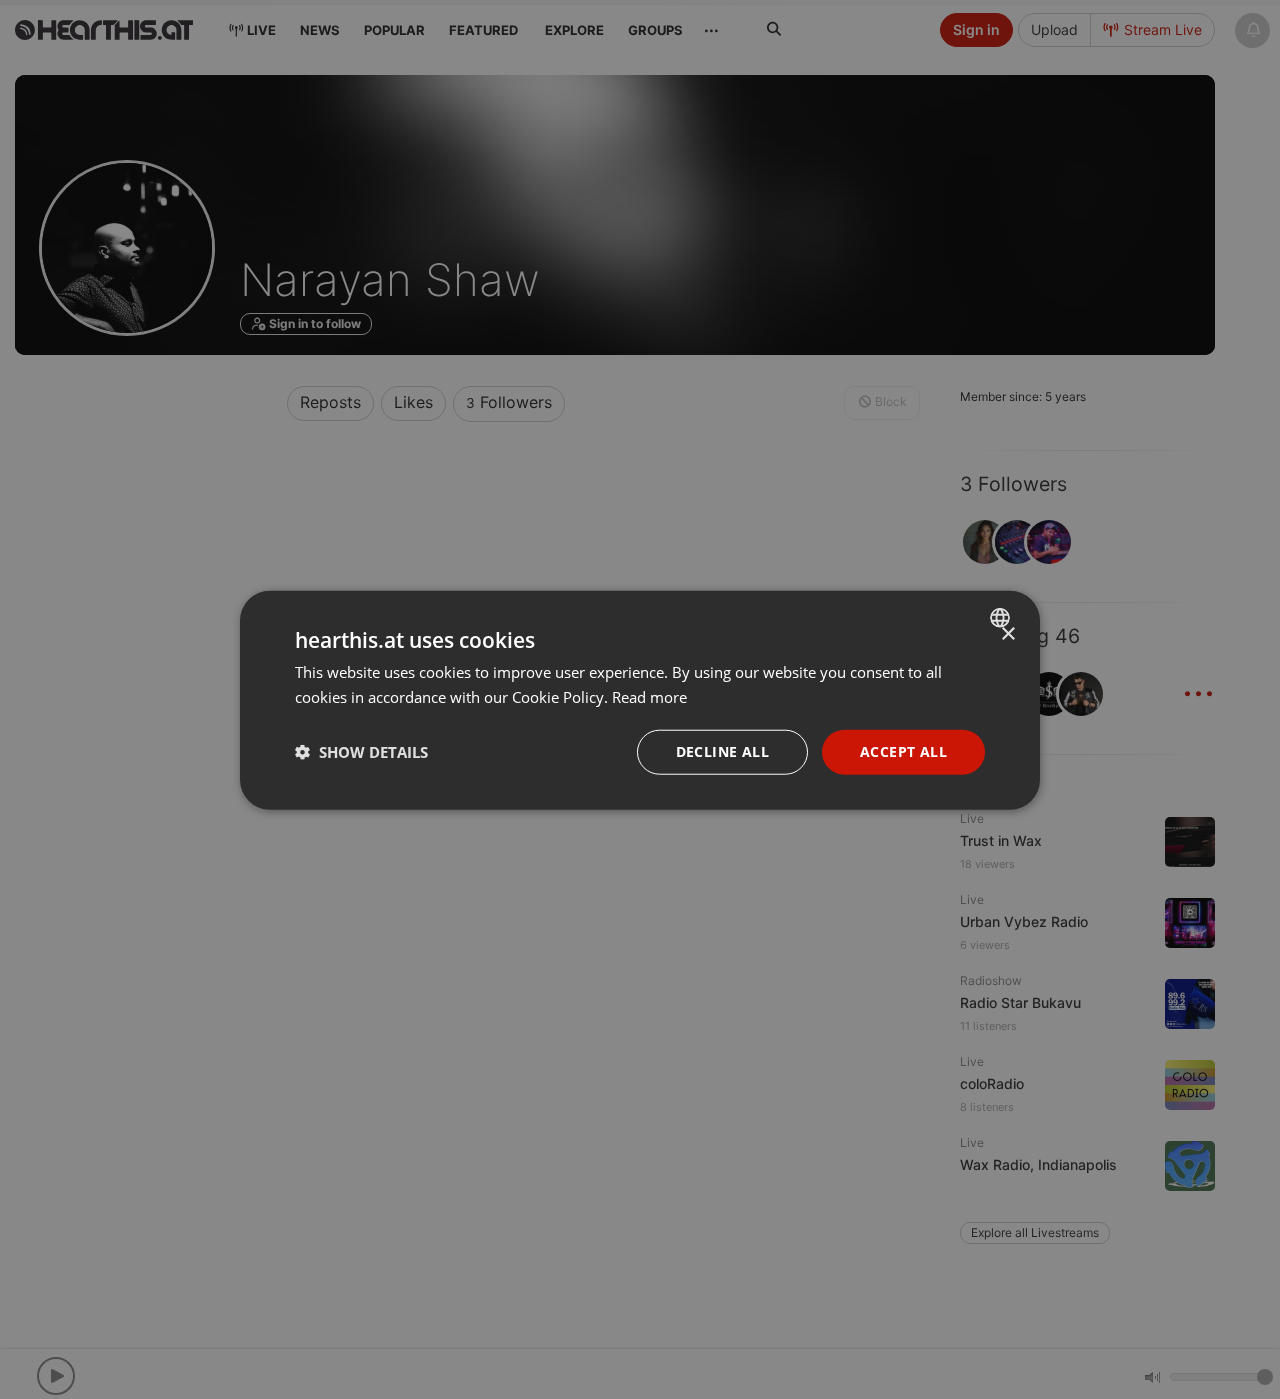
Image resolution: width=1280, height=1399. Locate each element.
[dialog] (640, 699)
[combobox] (1002, 617)
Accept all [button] (903, 750)
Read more (649, 696)
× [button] (1007, 633)
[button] (361, 751)
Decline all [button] (722, 750)
